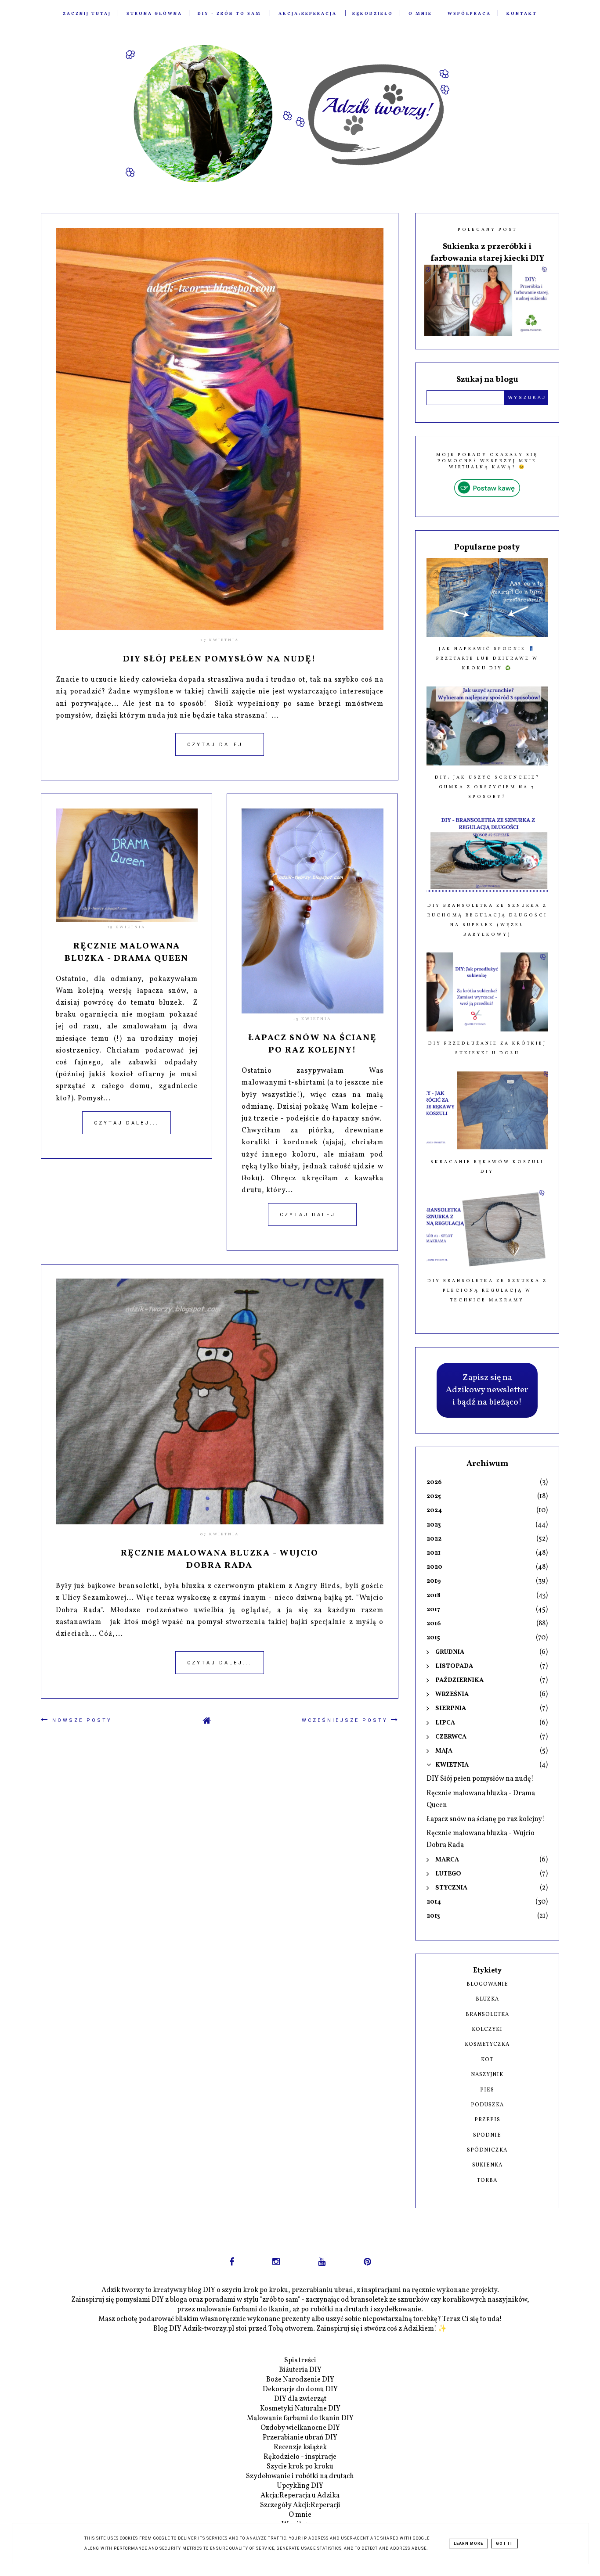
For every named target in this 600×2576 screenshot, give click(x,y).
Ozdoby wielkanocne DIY (300, 2428)
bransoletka (487, 2015)
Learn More (468, 2544)
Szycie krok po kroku (300, 2467)
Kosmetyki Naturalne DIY (300, 2409)
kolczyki (487, 2030)
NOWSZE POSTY (81, 1720)
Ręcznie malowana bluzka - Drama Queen (127, 952)
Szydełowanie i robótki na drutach (300, 2476)
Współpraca (469, 14)
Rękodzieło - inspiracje (300, 2457)
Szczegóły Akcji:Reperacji (300, 2505)
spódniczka (487, 2150)
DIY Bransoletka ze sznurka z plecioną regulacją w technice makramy (487, 1290)
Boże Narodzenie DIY (300, 2380)
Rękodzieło (373, 14)
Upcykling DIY (300, 2486)
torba (487, 2181)
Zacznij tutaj (87, 14)
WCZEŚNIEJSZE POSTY (346, 1720)
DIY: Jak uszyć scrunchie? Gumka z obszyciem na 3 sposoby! (487, 787)
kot (487, 2060)
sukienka (487, 2165)
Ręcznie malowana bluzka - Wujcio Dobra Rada (220, 1559)
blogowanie (487, 1984)
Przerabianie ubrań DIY (300, 2438)
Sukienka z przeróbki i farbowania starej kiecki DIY (487, 253)
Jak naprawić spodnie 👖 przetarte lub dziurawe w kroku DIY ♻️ (487, 658)
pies (487, 2090)
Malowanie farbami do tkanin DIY (300, 2418)
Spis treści (300, 2360)
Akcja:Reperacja (308, 14)
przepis (487, 2120)
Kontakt (522, 14)
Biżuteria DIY (300, 2370)
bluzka (487, 1999)
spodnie (487, 2135)
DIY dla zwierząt (300, 2399)
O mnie (420, 14)
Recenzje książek (300, 2447)
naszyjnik (487, 2075)
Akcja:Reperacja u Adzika (300, 2496)
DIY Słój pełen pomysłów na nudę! (219, 659)
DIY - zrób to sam (230, 14)
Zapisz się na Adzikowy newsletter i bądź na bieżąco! (487, 1390)
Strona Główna (154, 14)
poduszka (487, 2105)
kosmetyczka (487, 2044)
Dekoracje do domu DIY (300, 2389)
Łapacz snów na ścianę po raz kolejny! (313, 1044)
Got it (504, 2544)
